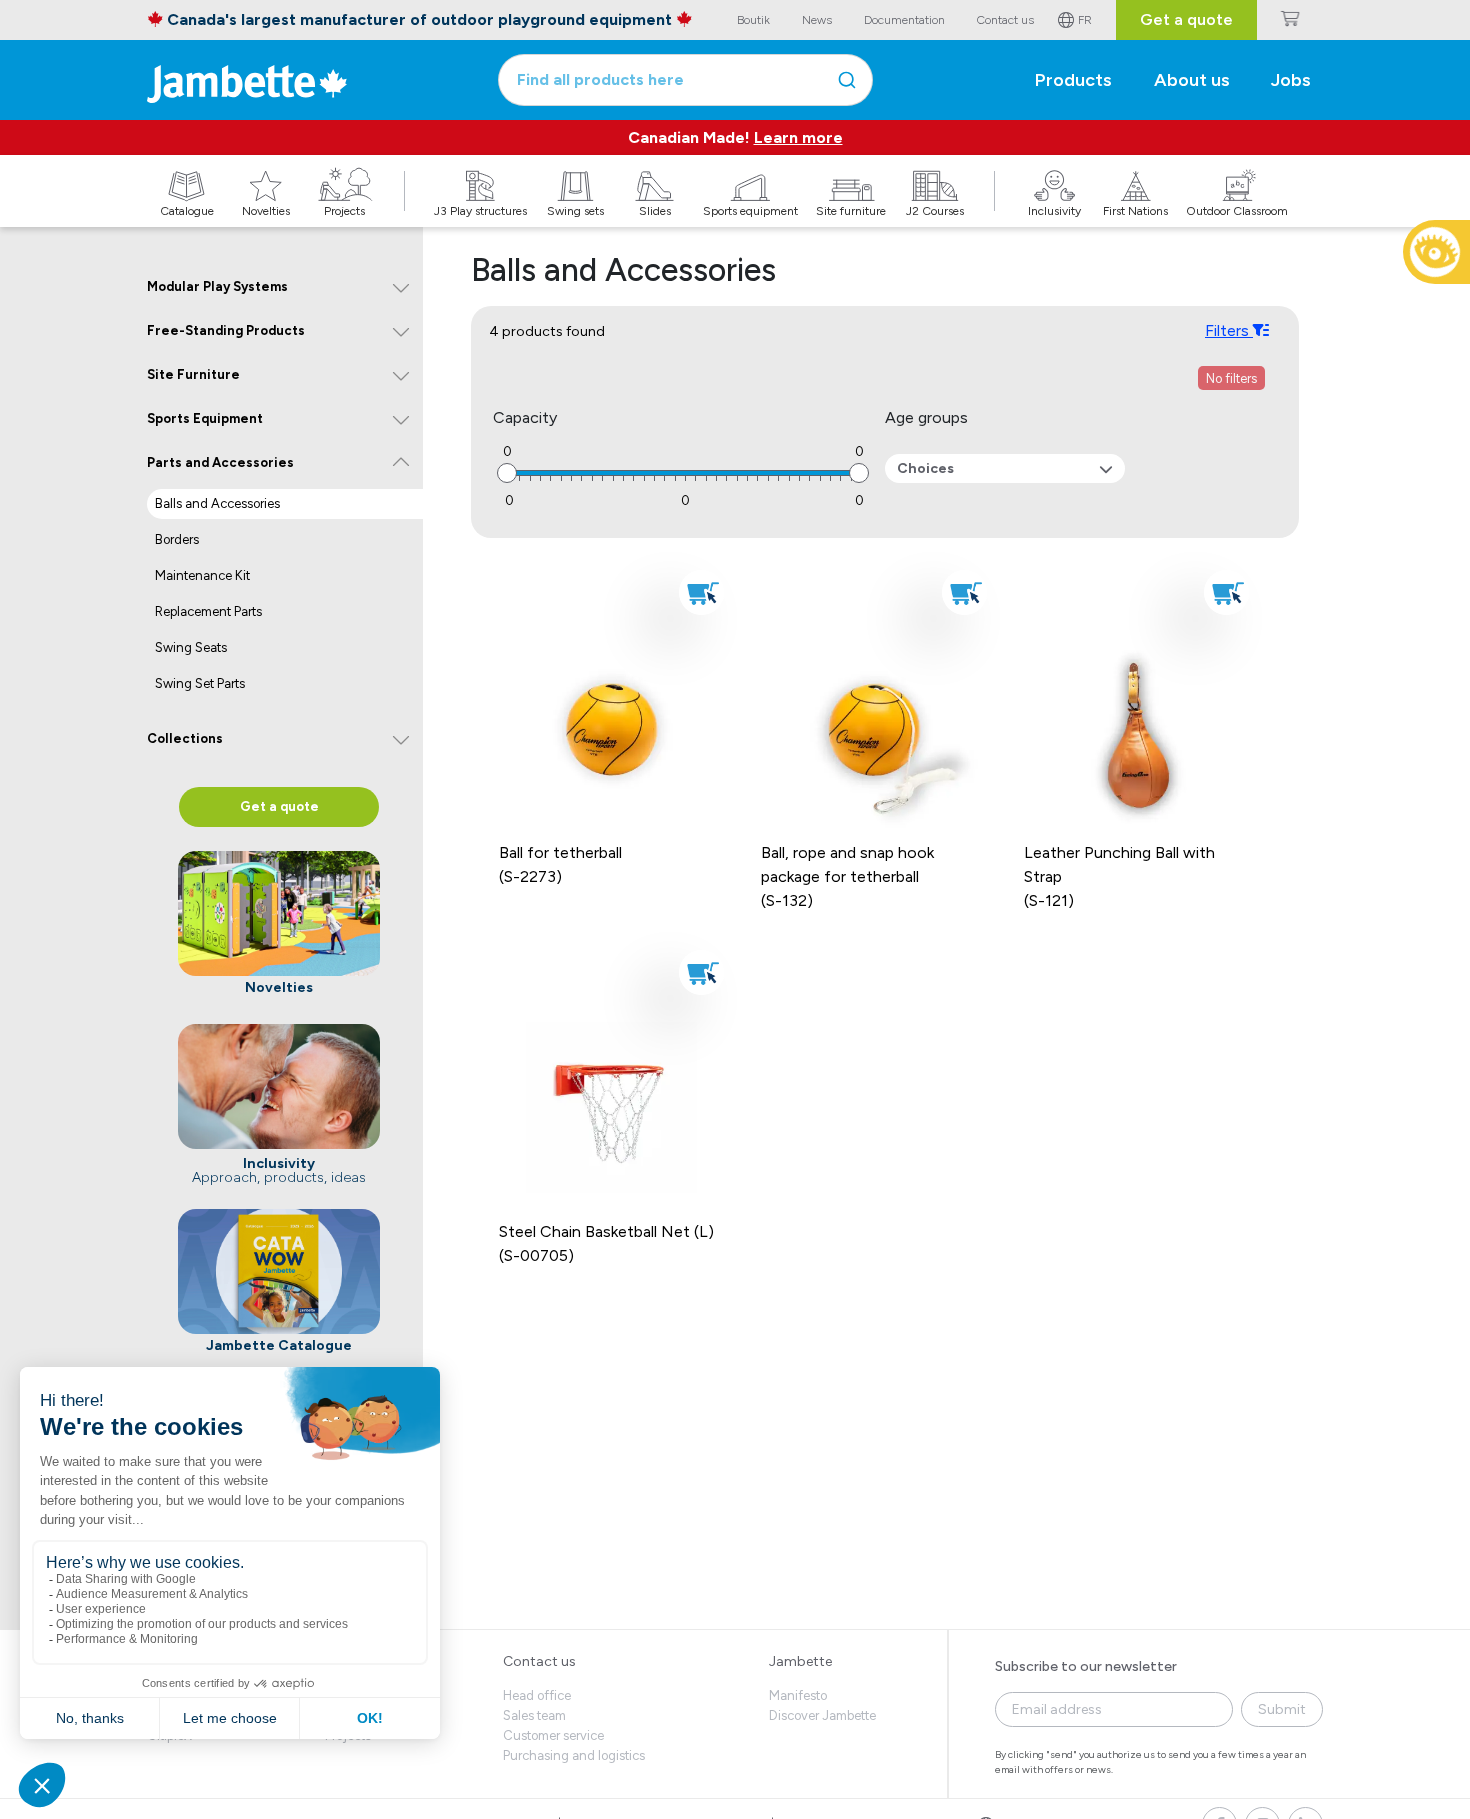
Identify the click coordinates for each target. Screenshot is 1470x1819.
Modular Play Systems (217, 286)
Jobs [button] (1291, 80)
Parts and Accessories (220, 462)
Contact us (539, 1661)
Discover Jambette (822, 1715)
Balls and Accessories (217, 503)
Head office (537, 1695)
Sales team (534, 1715)
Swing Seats (191, 647)
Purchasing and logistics (574, 1755)
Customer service (553, 1735)
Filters (1229, 330)
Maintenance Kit (202, 575)
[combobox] (685, 80)
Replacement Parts (208, 611)
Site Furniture (193, 374)
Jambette (800, 1661)
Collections (185, 738)
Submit (1282, 1709)
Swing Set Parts (200, 683)
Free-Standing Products (226, 330)
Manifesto (798, 1695)
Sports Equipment (205, 418)
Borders (177, 539)
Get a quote (1186, 19)
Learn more (798, 137)
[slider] (507, 473)
